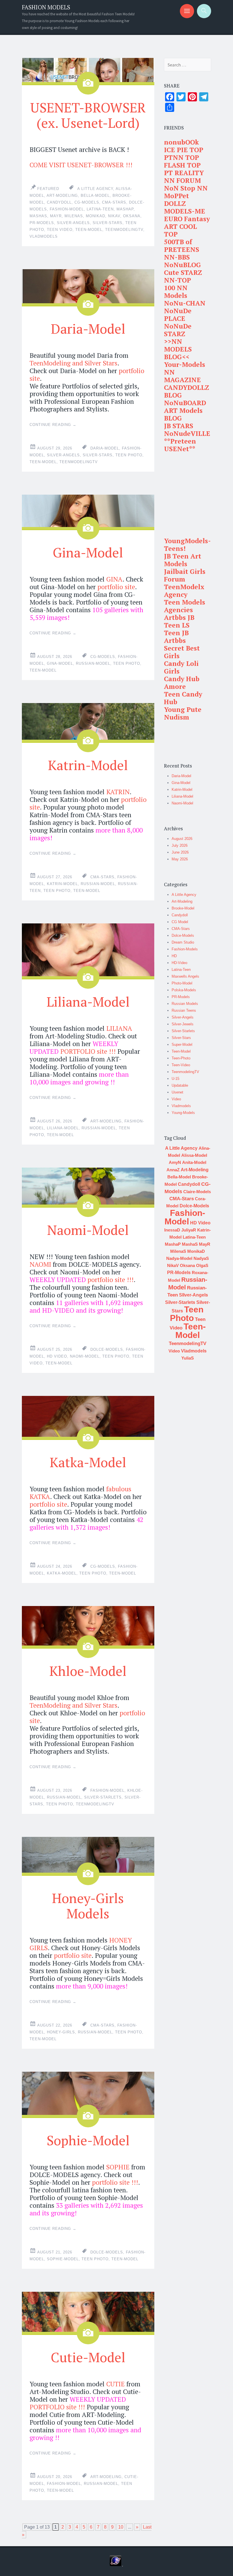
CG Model (180, 922)
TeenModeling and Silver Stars (73, 363)
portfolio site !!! (110, 1280)
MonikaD (95, 216)
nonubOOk (181, 142)
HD (174, 956)
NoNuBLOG (182, 265)
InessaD (172, 1230)
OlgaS (202, 1265)
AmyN (175, 1162)
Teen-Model (89, 230)
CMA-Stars (114, 202)
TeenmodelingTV (124, 230)
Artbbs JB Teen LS (179, 621)
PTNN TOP (181, 157)
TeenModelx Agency (184, 591)
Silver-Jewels (183, 1024)
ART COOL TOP (180, 230)
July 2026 (180, 845)
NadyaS (201, 1258)
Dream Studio (183, 942)
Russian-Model (93, 663)
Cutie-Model (88, 2357)
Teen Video (60, 230)
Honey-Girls (61, 2032)
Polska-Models (184, 990)
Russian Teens (184, 1010)
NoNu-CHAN (185, 303)
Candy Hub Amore (182, 683)
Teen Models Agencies (185, 606)
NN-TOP (177, 280)
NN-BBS (177, 257)
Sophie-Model (88, 2140)
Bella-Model (95, 195)
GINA (114, 579)
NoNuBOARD (185, 403)
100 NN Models (176, 292)
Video (176, 1099)
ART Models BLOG (183, 414)
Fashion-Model (67, 209)
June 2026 (180, 852)
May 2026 (180, 859)
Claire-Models (197, 1192)
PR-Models (42, 223)
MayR (56, 216)
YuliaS (188, 1358)
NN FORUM (182, 180)
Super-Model (182, 1045)
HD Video (57, 1356)
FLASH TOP (182, 165)
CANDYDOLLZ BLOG (187, 391)
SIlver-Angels (73, 223)
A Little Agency (95, 189)
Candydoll (59, 202)
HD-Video (179, 963)
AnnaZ (173, 1170)
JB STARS (179, 426)
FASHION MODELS (46, 7)
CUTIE (116, 2384)
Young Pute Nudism (183, 713)
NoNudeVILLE (187, 433)
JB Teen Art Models (183, 560)
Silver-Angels (183, 1017)
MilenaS (74, 216)
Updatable (180, 1085)
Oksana (132, 216)
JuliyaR (189, 1230)
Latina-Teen (100, 209)
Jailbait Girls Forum (185, 575)
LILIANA (119, 1028)
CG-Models (87, 202)
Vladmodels (44, 236)
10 (121, 2527)
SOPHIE (118, 2167)
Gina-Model (88, 552)
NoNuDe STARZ (178, 330)
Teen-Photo (181, 1058)
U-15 (175, 1079)
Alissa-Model (194, 1155)
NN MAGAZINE (182, 376)
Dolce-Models (107, 1349)
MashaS (38, 216)
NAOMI (40, 1264)
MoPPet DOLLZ (176, 200)
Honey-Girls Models (88, 1906)
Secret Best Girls (182, 652)
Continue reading (53, 425)
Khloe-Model (88, 1671)
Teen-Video (181, 1065)
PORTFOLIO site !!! (88, 1051)
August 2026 (182, 839)
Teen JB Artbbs (176, 637)
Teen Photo (129, 455)
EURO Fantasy (187, 219)
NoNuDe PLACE (178, 315)
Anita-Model (194, 1162)
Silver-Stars (108, 223)
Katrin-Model (88, 765)
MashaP (125, 209)
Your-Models (185, 364)
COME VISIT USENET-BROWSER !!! (81, 165)
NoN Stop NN (186, 188)
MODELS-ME (185, 211)
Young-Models (183, 1113)
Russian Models (185, 1004)
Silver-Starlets (103, 1797)
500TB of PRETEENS (182, 246)
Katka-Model (88, 1462)
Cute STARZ (183, 272)
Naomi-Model (88, 1230)
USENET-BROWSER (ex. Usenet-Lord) (88, 115)
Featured (48, 189)
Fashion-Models (185, 949)
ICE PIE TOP (184, 150)
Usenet (177, 1092)
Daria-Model (88, 329)
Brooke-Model (183, 908)
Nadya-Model (179, 1258)
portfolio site (116, 587)
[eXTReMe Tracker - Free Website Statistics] (116, 2565)
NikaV (114, 216)
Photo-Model (182, 983)
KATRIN (118, 792)
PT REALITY (184, 173)
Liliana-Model (88, 1001)
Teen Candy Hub (183, 698)
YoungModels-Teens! (187, 545)
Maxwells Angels (185, 976)
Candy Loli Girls (181, 667)
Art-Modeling (62, 195)
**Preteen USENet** (180, 445)
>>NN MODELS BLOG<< (178, 349)
